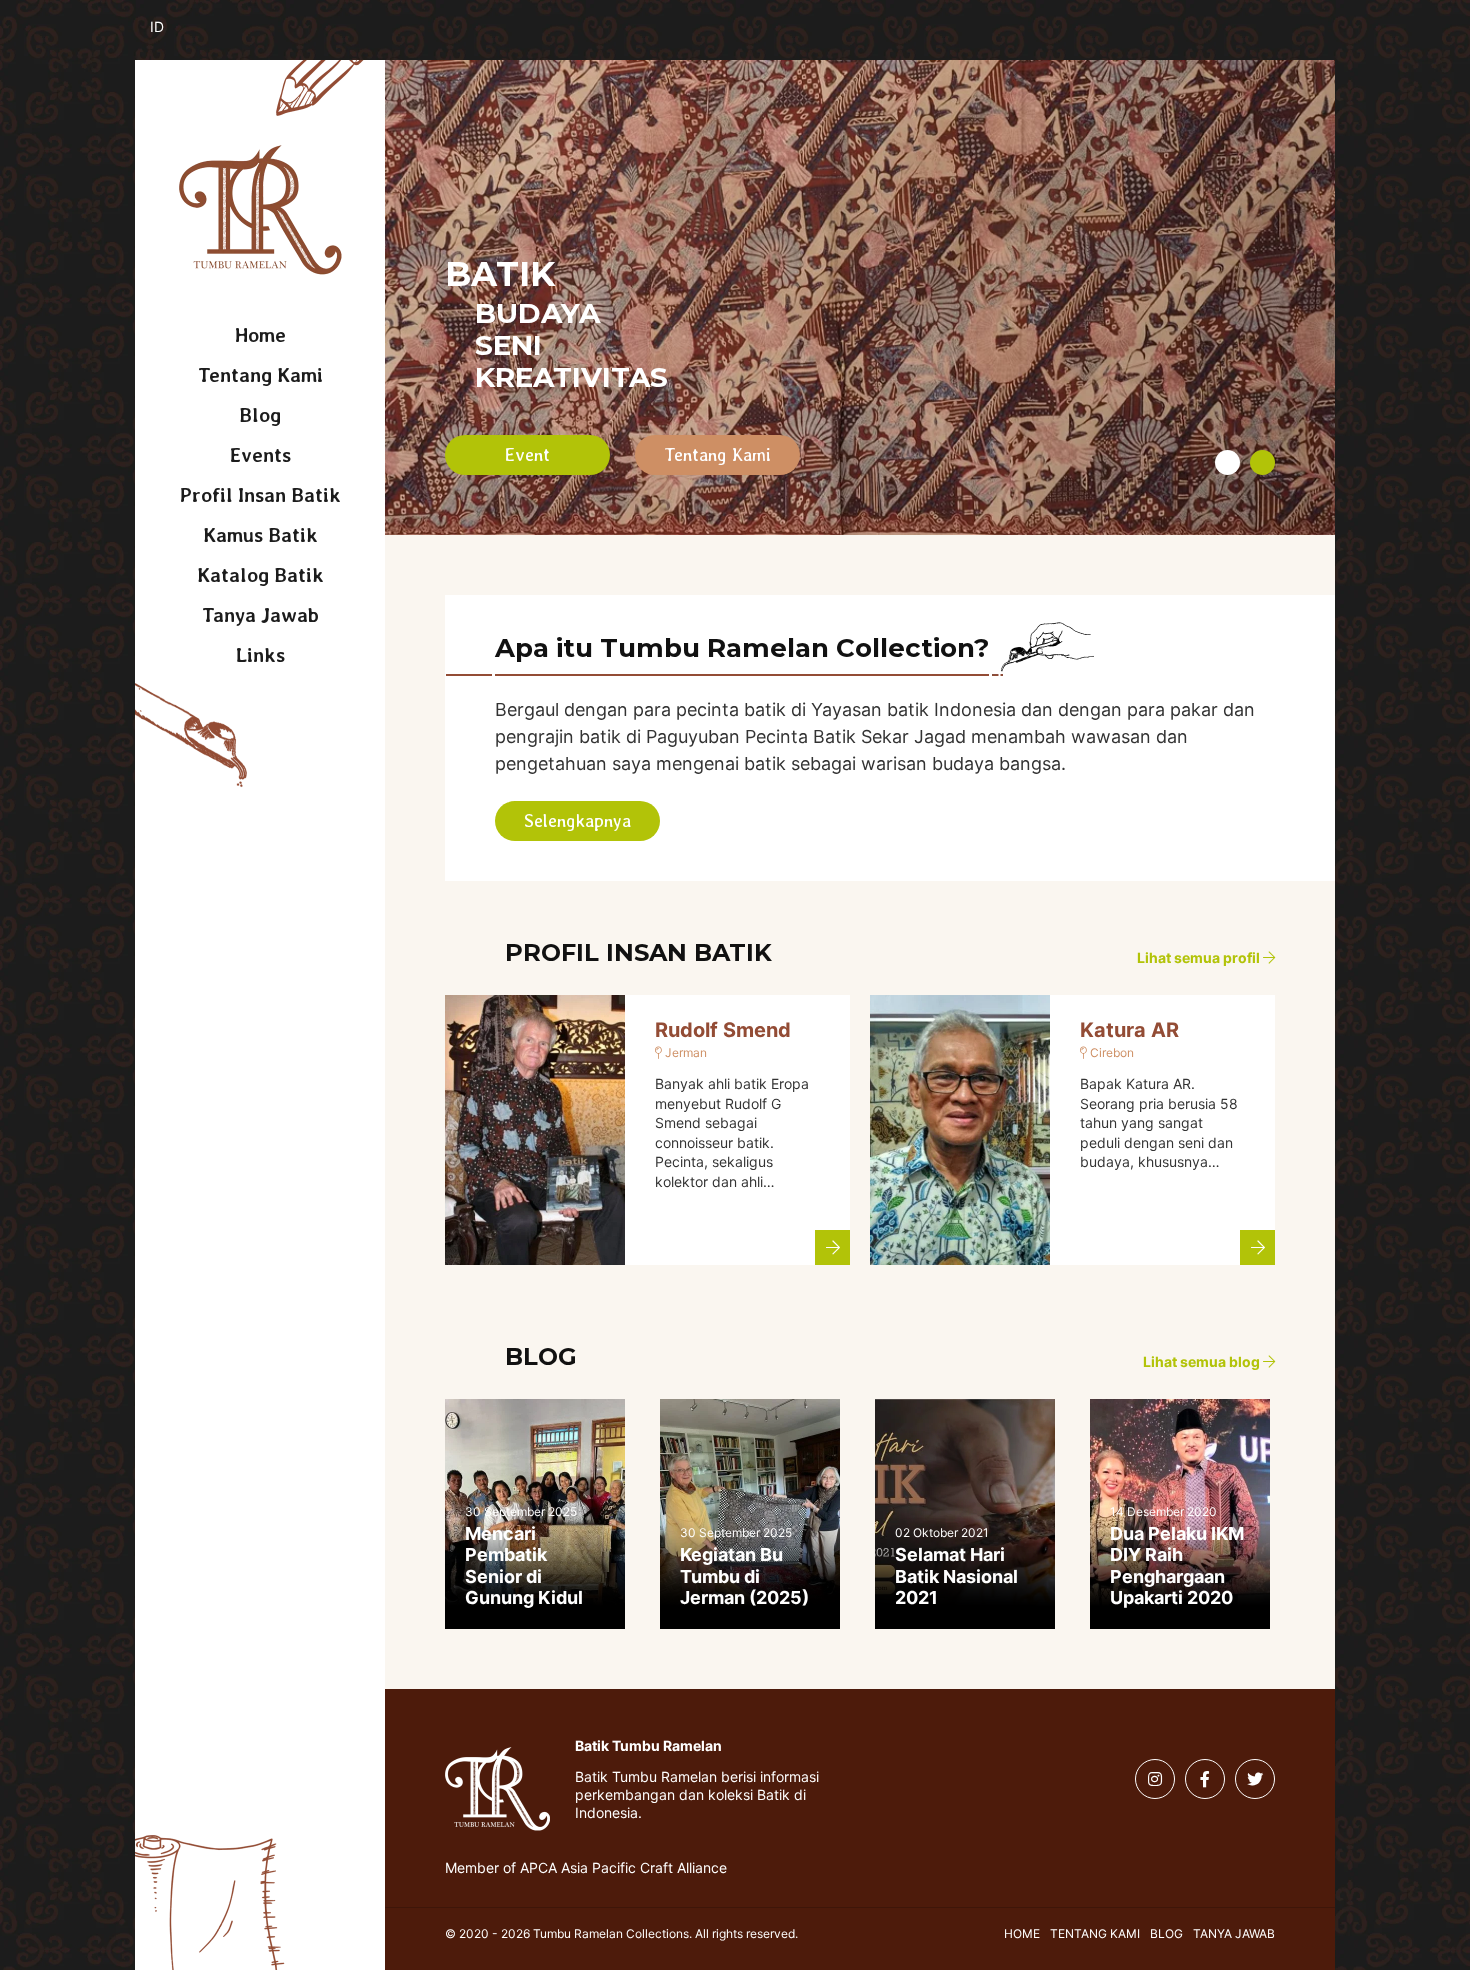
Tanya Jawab (260, 615)
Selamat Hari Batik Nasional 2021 (956, 1576)
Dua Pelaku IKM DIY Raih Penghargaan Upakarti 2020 (1177, 1566)
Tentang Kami (260, 375)
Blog (260, 415)
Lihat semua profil (1200, 958)
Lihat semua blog (1203, 1362)
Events (260, 455)
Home (260, 335)
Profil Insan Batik (260, 495)
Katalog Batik (260, 575)
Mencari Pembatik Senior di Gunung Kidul (524, 1566)
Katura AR (1129, 1030)
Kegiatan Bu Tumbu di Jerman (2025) (744, 1576)
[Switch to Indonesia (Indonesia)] (172, 38)
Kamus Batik (260, 535)
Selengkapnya (577, 820)
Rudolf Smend (723, 1030)
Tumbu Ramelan (260, 210)
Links (260, 655)
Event (527, 454)
